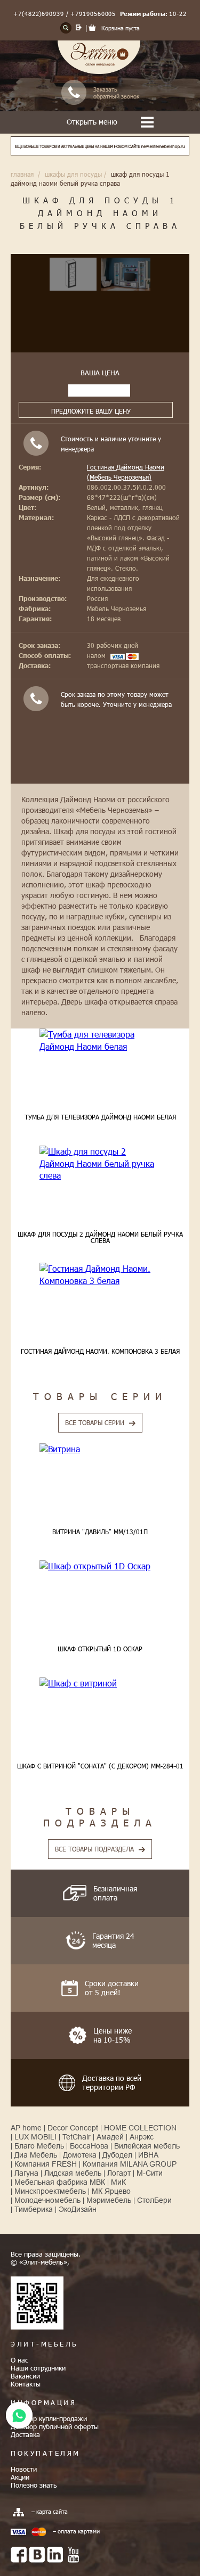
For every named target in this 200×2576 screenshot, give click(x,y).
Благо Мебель (39, 2146)
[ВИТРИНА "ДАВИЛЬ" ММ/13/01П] (100, 1449)
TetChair (77, 2137)
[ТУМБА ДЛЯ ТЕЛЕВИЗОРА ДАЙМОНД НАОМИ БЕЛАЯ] (100, 1040)
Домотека (80, 2155)
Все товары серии (95, 1422)
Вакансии (25, 2376)
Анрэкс (142, 2137)
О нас (19, 2360)
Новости (24, 2469)
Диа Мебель (36, 2155)
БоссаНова (89, 2146)
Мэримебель (109, 2200)
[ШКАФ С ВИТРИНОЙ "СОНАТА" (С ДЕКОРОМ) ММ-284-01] (100, 1683)
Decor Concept (73, 2128)
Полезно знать (34, 2485)
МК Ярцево (111, 2191)
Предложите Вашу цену (91, 411)
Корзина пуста (121, 28)
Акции (20, 2477)
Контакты (26, 2384)
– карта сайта (50, 2511)
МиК (118, 2182)
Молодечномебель (47, 2200)
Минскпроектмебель (50, 2191)
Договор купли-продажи (49, 2418)
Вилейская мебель (147, 2146)
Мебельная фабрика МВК (60, 2182)
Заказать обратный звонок (116, 93)
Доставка (25, 2434)
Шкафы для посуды (73, 174)
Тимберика (34, 2209)
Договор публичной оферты (55, 2426)
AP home (26, 2128)
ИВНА (148, 2155)
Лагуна (26, 2173)
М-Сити (150, 2173)
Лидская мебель (73, 2173)
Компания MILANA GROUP (130, 2164)
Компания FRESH (46, 2164)
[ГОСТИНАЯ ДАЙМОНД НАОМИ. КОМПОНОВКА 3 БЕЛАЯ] (100, 1275)
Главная (22, 174)
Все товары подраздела (94, 1849)
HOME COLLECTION (140, 2128)
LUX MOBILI (35, 2137)
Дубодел (117, 2155)
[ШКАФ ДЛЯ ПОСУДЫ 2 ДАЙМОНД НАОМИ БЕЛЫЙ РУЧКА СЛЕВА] (100, 1163)
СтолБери (154, 2200)
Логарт (119, 2173)
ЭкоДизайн (78, 2209)
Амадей (110, 2137)
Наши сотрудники (38, 2368)
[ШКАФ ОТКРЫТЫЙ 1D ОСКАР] (100, 1566)
